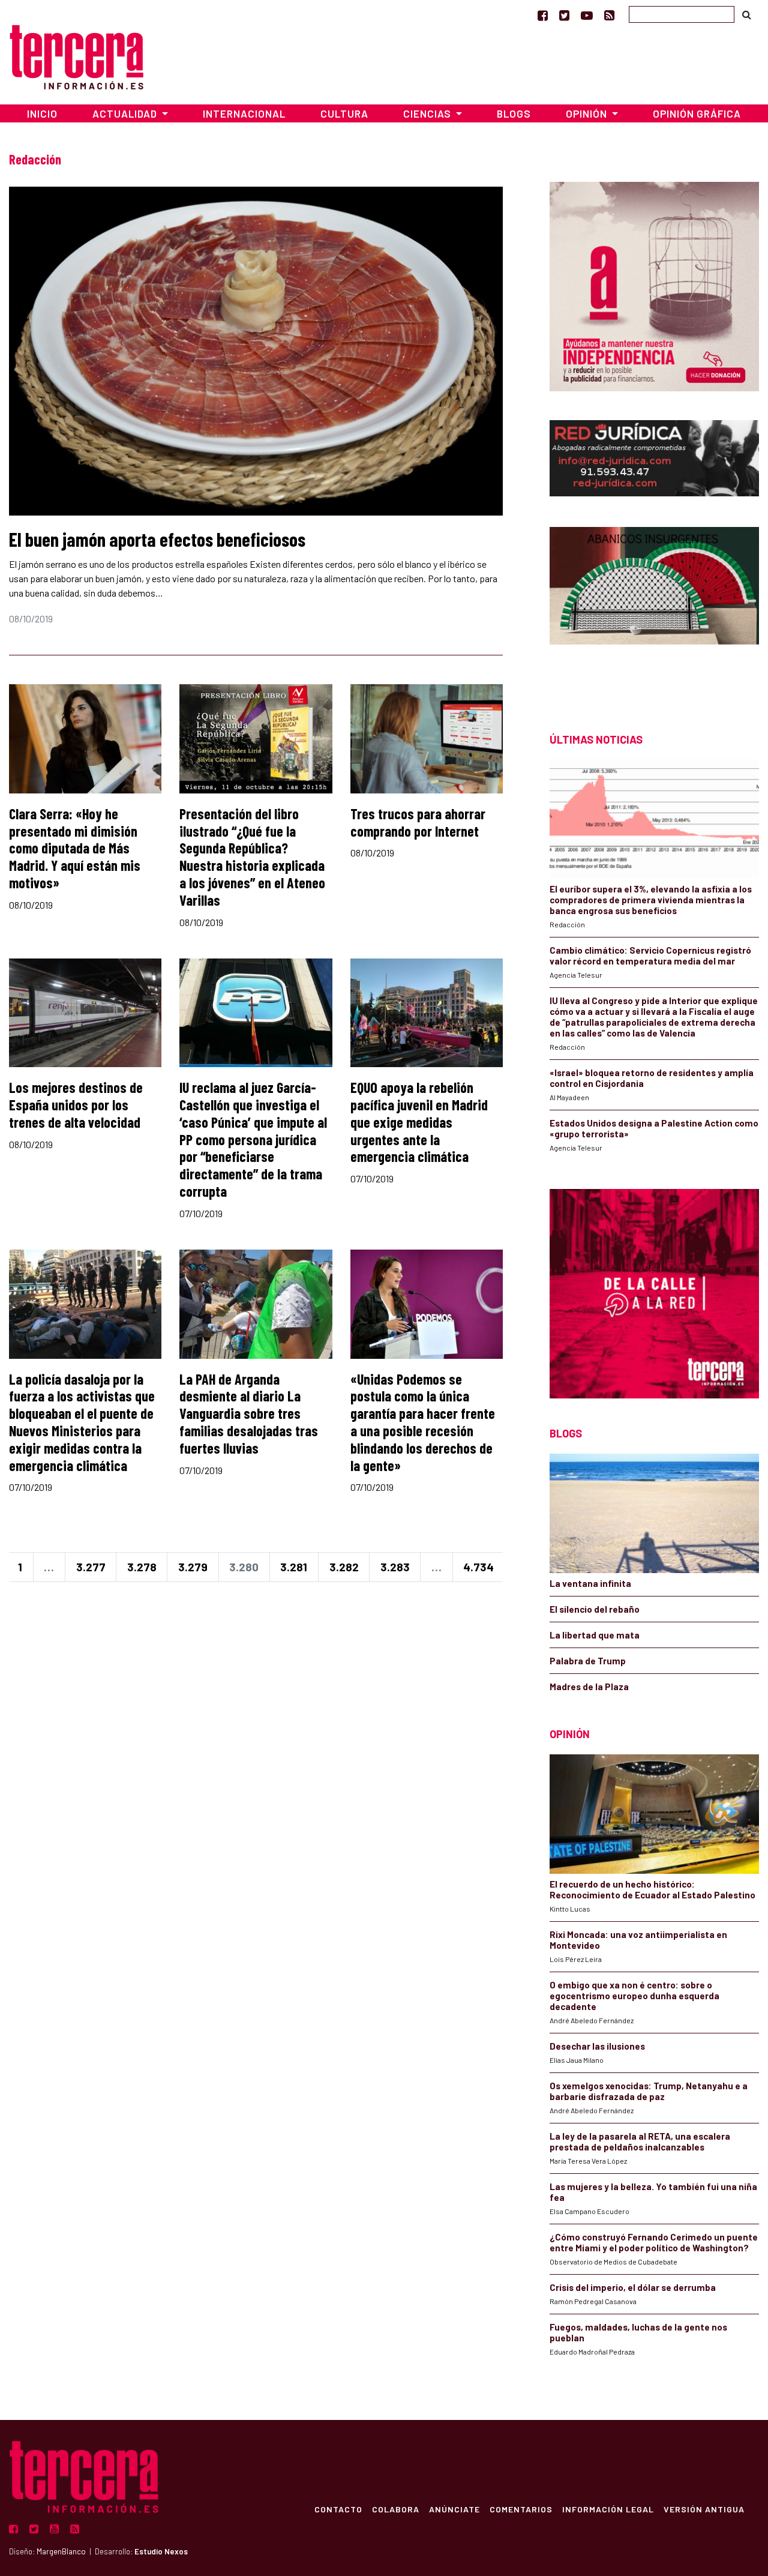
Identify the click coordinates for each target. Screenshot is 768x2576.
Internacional (244, 113)
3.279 (193, 1567)
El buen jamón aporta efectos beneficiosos (157, 539)
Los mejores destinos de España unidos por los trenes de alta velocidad (76, 1105)
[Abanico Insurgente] (654, 608)
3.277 (91, 1567)
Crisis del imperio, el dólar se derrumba (633, 2287)
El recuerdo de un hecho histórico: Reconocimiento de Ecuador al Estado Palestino (652, 1889)
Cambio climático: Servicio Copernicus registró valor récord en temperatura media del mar (650, 955)
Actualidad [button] (126, 113)
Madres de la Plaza (589, 1687)
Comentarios (521, 2509)
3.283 (395, 1567)
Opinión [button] (588, 113)
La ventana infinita (590, 1583)
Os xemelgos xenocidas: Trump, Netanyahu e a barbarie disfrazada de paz (649, 2091)
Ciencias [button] (428, 113)
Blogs (514, 113)
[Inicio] (76, 56)
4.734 (478, 1567)
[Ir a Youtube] (587, 15)
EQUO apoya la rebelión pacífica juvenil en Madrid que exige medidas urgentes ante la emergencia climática (419, 1122)
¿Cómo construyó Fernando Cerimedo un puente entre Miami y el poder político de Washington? (654, 2242)
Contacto (338, 2509)
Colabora (396, 2509)
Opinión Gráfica (697, 113)
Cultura (344, 113)
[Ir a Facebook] (543, 15)
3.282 (344, 1567)
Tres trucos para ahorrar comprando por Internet (418, 822)
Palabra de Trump (588, 1661)
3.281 (294, 1567)
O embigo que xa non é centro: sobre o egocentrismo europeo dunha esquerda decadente (634, 1996)
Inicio (42, 113)
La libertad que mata (595, 1635)
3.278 (142, 1567)
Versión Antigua (704, 2509)
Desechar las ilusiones (597, 2046)
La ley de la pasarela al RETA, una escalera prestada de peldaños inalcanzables (640, 2141)
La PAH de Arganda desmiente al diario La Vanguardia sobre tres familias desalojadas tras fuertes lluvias (249, 1413)
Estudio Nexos (161, 2551)
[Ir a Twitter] (564, 15)
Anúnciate (454, 2509)
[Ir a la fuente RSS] (609, 15)
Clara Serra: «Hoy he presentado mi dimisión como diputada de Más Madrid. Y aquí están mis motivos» (75, 848)
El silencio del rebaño (595, 1609)
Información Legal (608, 2509)
